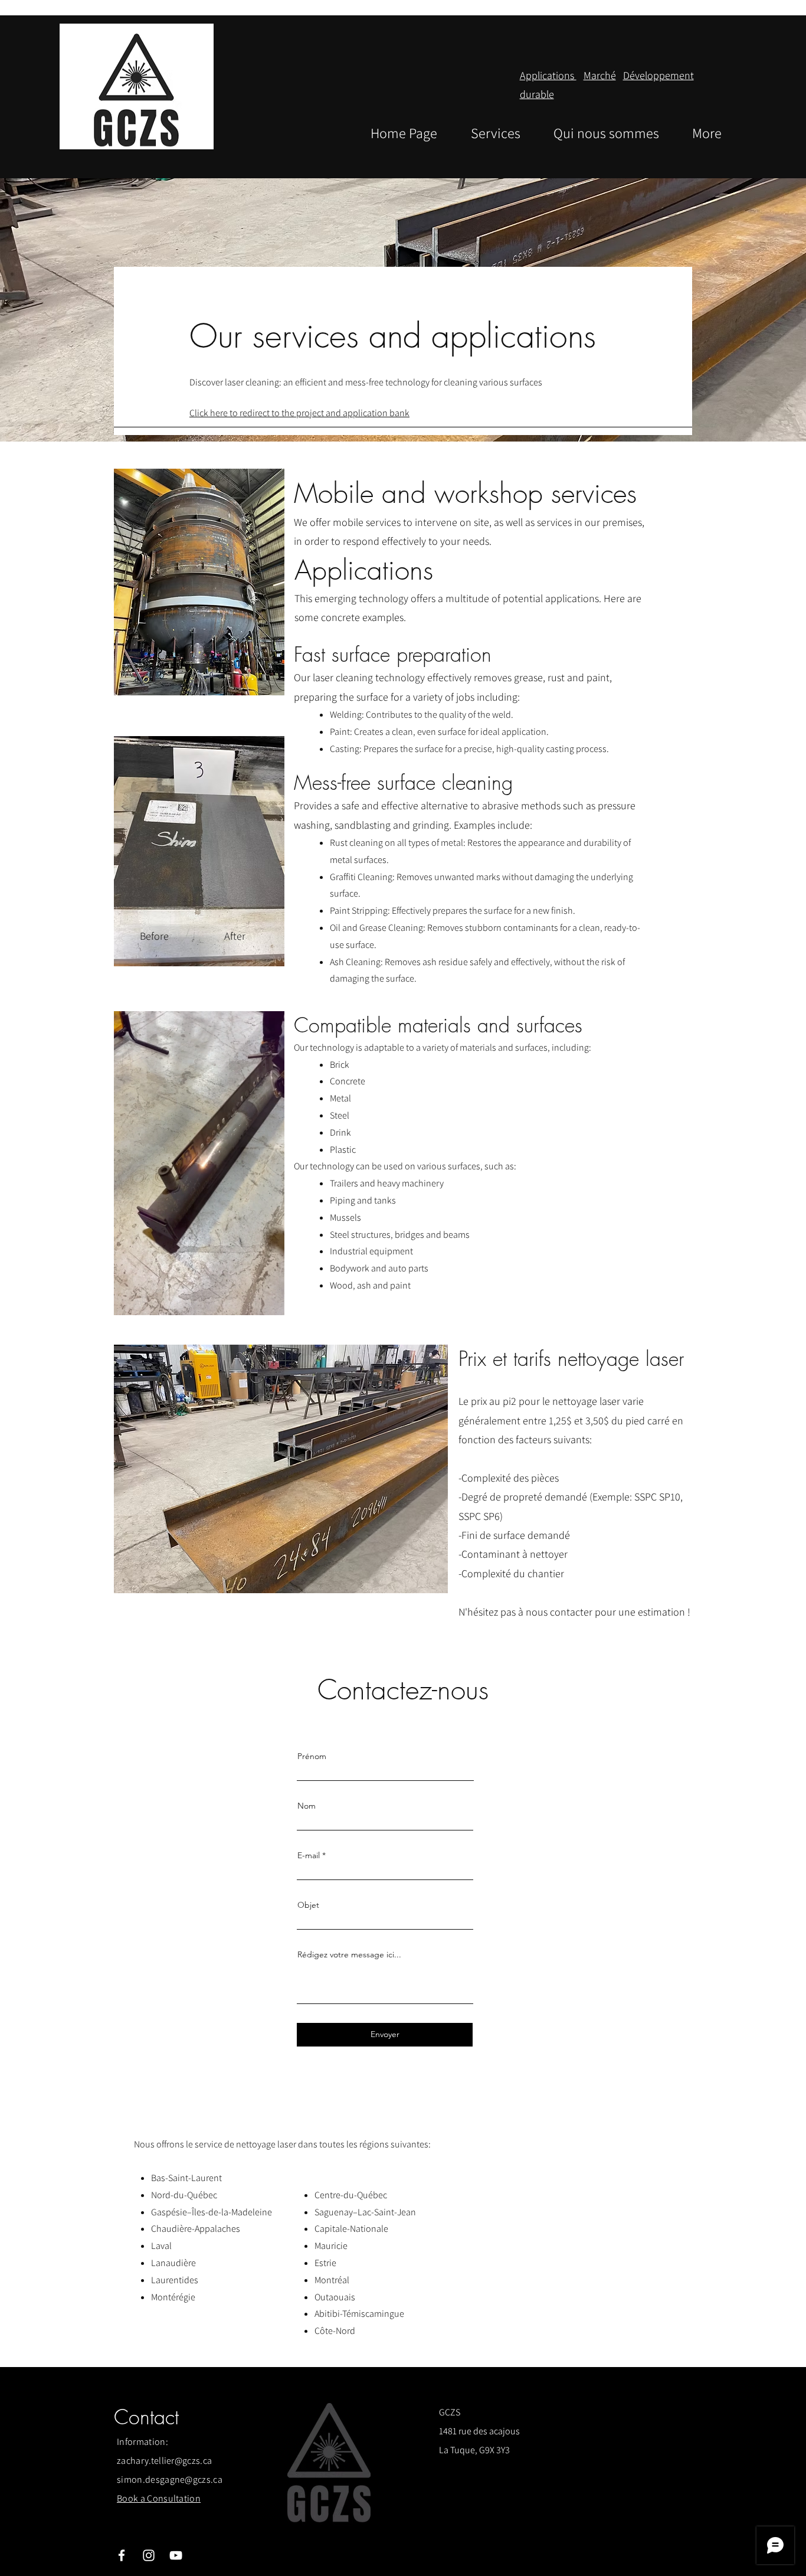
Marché (600, 75)
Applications (548, 75)
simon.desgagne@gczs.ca (170, 2479)
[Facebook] (122, 2555)
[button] (269, 1302)
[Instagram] (149, 2555)
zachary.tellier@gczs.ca (164, 2461)
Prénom (312, 1756)
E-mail (309, 1855)
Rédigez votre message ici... (349, 1954)
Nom (307, 1806)
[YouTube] (176, 2555)
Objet (308, 1905)
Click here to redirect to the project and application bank (299, 413)
